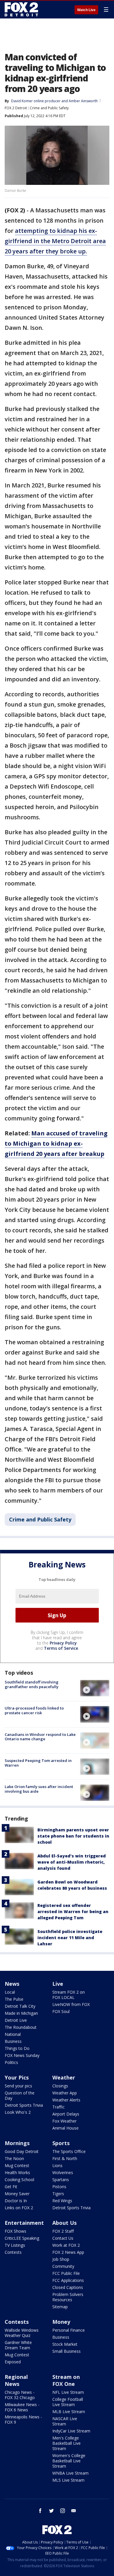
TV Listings (15, 2245)
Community (63, 2266)
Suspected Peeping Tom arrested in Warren (38, 1763)
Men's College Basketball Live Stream (66, 2443)
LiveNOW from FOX (71, 2004)
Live (58, 1984)
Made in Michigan (21, 2013)
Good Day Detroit (22, 2151)
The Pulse (14, 1999)
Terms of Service (61, 1648)
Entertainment (24, 2223)
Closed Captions (68, 2287)
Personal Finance (69, 2330)
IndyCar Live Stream (71, 2431)
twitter (51, 2511)
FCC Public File (66, 2273)
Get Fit (11, 2187)
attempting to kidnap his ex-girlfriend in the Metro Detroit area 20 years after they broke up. (55, 241)
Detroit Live (16, 2020)
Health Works (17, 2172)
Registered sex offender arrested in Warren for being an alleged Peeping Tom (73, 1911)
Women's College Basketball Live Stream (69, 2461)
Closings (60, 2086)
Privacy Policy (63, 1643)
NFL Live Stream (68, 2392)
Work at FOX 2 (66, 2245)
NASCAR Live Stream (65, 2421)
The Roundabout (21, 2027)
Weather (64, 2077)
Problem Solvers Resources (68, 2297)
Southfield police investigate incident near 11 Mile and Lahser (70, 1938)
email (74, 2511)
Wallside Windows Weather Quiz (22, 2333)
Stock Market (65, 2344)
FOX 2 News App (68, 2252)
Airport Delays (66, 2114)
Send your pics (18, 2086)
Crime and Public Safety (49, 108)
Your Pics (17, 2077)
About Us (64, 2223)
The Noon (14, 2158)
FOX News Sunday (22, 2055)
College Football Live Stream (68, 2402)
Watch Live (86, 10)
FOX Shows (15, 2231)
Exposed (13, 2362)
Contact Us (63, 2238)
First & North (65, 2158)
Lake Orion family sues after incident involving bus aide (39, 1789)
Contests (13, 2252)
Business (13, 2041)
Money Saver (17, 2194)
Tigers (58, 2194)
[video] (95, 1688)
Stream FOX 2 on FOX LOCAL (69, 1995)
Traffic (58, 2107)
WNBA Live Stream (70, 2473)
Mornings (17, 2143)
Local (10, 1992)
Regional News (16, 2380)
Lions (57, 2165)
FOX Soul (61, 2011)
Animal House (65, 2128)
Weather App (65, 2093)
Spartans (61, 2180)
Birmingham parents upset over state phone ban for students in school (73, 1836)
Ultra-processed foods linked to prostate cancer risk (34, 1710)
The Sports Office (69, 2151)
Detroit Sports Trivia (24, 2105)
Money (61, 2322)
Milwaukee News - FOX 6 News (22, 2407)
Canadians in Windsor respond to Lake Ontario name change (40, 1737)
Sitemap (60, 2307)
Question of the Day (20, 2095)
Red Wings (62, 2201)
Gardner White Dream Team (18, 2345)
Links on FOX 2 (19, 2208)
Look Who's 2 (18, 2112)
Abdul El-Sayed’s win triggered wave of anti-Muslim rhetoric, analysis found (72, 1862)
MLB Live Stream (69, 2412)
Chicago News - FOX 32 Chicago (20, 2395)
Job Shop (61, 2259)
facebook (40, 2511)
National (13, 2034)
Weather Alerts (66, 2100)
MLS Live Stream (68, 2480)
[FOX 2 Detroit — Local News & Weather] (22, 9)
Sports (61, 2143)
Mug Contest (17, 2165)
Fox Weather (64, 2121)
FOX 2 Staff (63, 2231)
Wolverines (63, 2172)
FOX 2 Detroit (16, 108)
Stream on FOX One (66, 2380)
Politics (11, 2062)
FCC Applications (68, 2280)
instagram (63, 2511)
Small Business (66, 2351)
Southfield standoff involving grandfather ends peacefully (32, 1684)
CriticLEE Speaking (22, 2238)
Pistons (59, 2187)
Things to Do (17, 2048)
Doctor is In (16, 2201)
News (12, 1984)
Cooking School (19, 2180)
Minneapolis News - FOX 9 (23, 2419)
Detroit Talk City (20, 2006)
